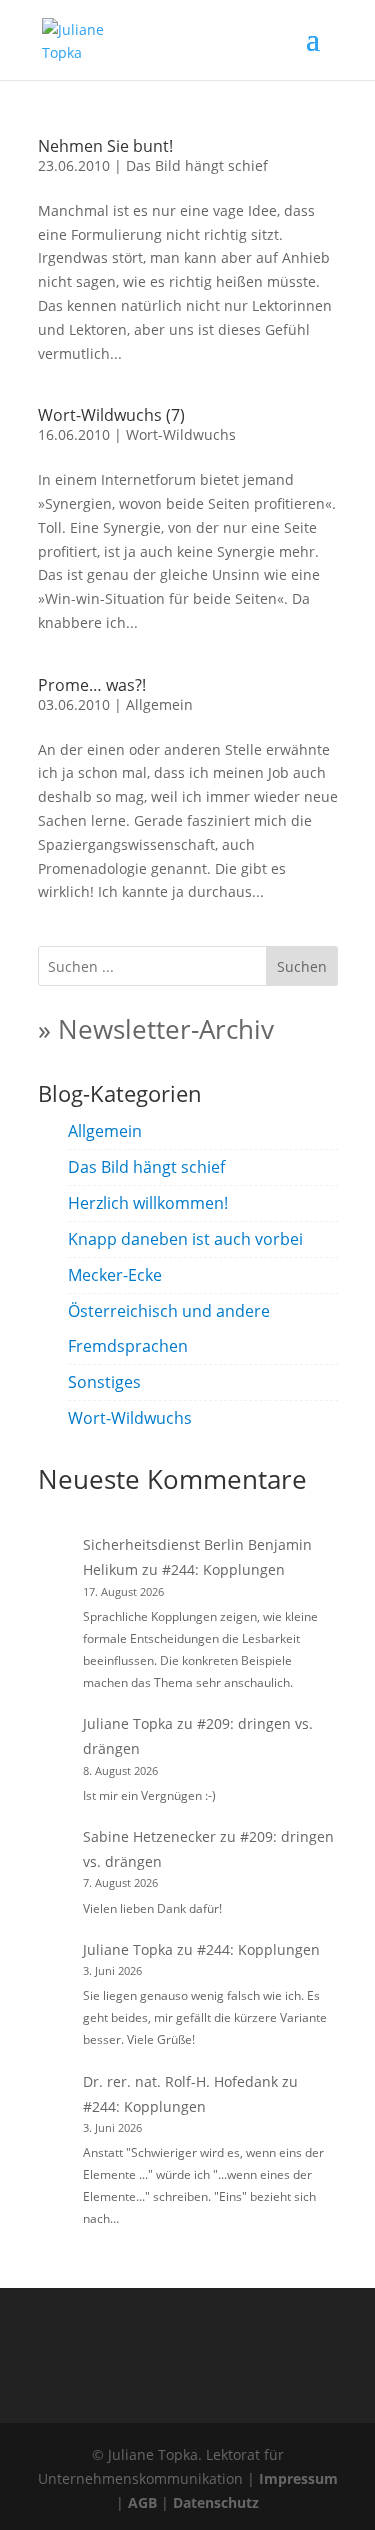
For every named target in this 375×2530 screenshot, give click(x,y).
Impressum (298, 2478)
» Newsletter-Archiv (156, 1029)
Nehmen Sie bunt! (105, 146)
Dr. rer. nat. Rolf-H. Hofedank (180, 2081)
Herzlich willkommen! (148, 1203)
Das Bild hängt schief (197, 165)
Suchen (302, 966)
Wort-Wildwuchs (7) (111, 415)
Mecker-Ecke (115, 1275)
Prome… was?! (92, 685)
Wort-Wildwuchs (181, 434)
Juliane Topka (128, 1723)
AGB (142, 2502)
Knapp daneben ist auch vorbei (185, 1239)
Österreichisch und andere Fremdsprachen (169, 1328)
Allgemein (159, 704)
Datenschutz (216, 2502)
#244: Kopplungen (223, 1569)
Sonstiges (104, 1382)
